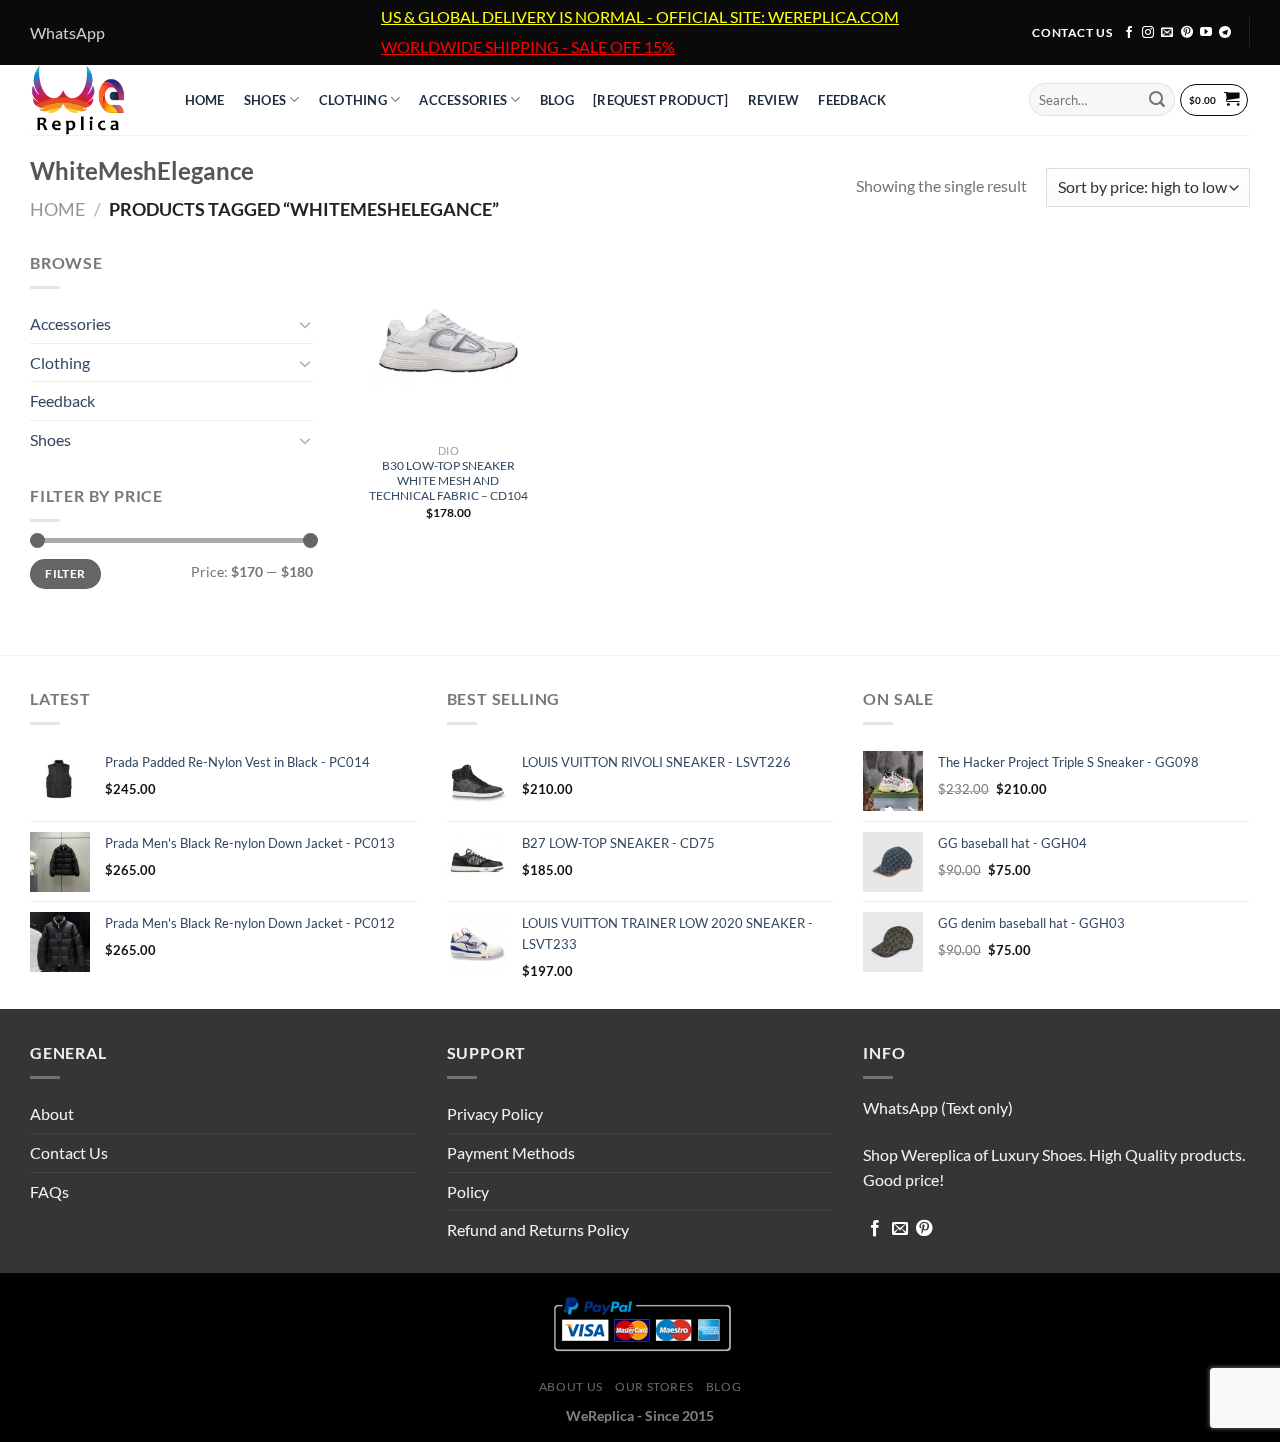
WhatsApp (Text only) (938, 1107)
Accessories (463, 100)
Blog (723, 1386)
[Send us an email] (1167, 33)
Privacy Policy (495, 1113)
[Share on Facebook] (875, 1229)
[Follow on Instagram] (1148, 33)
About (52, 1113)
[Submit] (1157, 100)
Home (57, 209)
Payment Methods (511, 1152)
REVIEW (774, 100)
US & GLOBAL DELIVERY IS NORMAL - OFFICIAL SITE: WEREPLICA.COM (640, 17)
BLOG (557, 100)
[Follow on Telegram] (1225, 33)
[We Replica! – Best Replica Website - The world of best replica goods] (87, 100)
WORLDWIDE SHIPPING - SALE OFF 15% (528, 47)
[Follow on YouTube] (1206, 33)
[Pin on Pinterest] (924, 1229)
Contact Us (69, 1152)
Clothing (353, 100)
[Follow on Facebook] (1129, 33)
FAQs (49, 1191)
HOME (205, 100)
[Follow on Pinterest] (1187, 33)
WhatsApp (67, 32)
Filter (65, 573)
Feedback (852, 100)
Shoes (265, 100)
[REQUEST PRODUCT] (660, 100)
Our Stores (654, 1386)
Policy (468, 1191)
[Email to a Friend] (900, 1229)
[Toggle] (305, 324)
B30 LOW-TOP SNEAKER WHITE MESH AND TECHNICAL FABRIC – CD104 (448, 480)
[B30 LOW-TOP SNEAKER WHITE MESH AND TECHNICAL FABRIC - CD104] (448, 342)
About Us (571, 1386)
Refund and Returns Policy (538, 1229)
